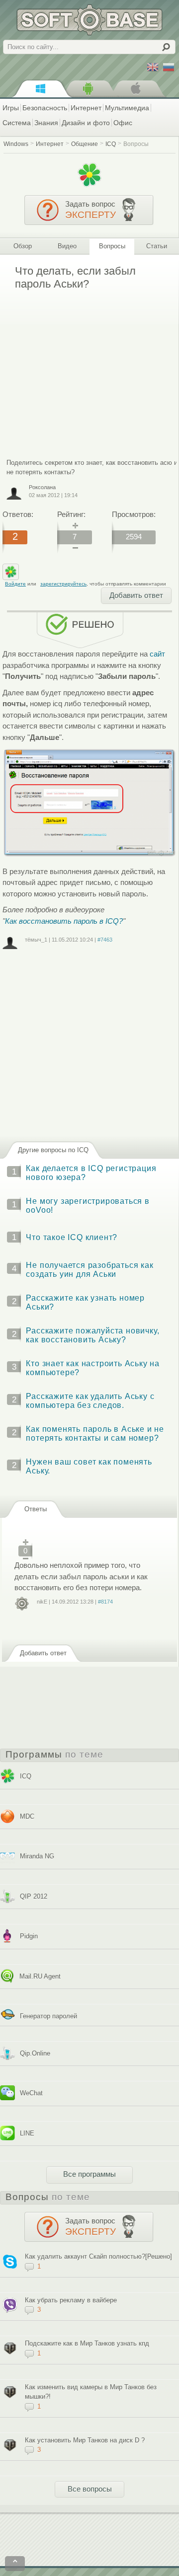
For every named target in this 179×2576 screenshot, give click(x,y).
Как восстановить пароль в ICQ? (64, 921)
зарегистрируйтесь (63, 584)
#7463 (105, 940)
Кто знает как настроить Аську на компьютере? (93, 1368)
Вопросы (136, 144)
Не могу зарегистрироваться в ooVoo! (88, 1206)
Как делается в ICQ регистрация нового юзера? (91, 1173)
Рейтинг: (71, 514)
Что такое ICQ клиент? (72, 1237)
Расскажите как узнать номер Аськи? (85, 1302)
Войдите (15, 584)
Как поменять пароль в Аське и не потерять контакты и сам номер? (95, 1434)
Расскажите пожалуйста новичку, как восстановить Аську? (92, 1335)
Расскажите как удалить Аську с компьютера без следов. (90, 1401)
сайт (157, 654)
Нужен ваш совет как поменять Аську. (89, 1466)
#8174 (105, 1602)
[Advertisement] (86, 367)
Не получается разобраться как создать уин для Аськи (89, 1270)
